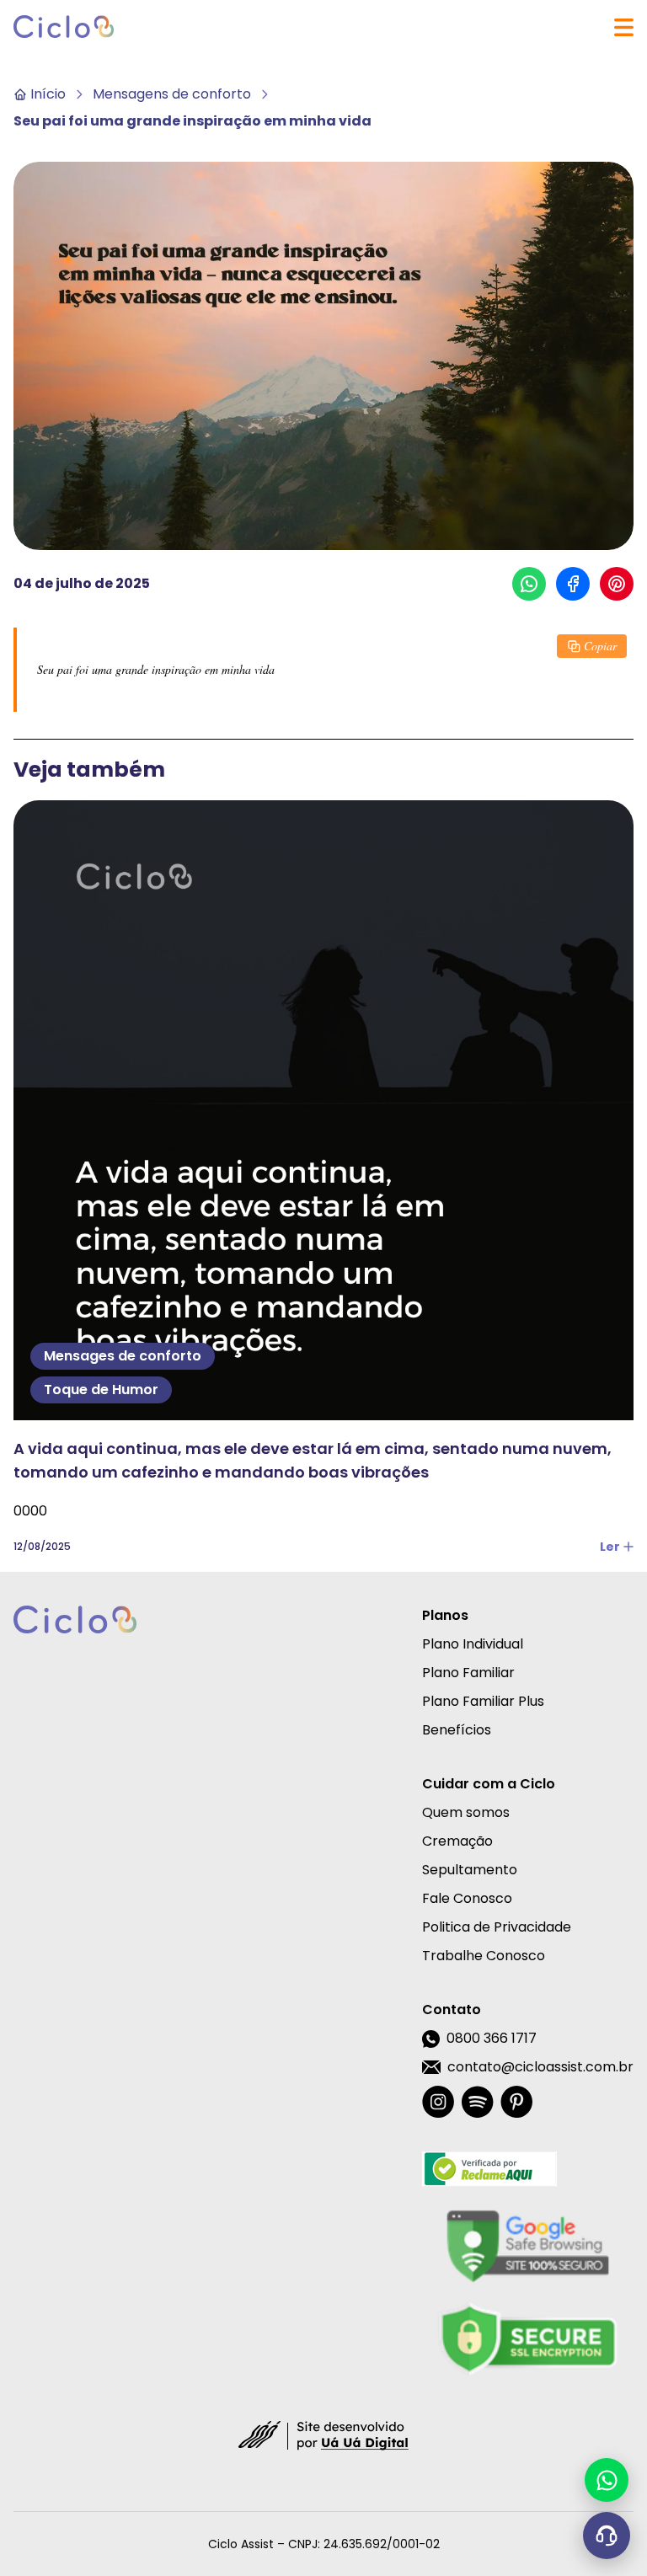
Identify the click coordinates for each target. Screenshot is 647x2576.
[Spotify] (477, 2102)
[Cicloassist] (64, 27)
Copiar (600, 646)
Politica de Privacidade (497, 1927)
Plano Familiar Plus (483, 1701)
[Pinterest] (516, 2102)
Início (48, 94)
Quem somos (466, 1812)
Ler (610, 1547)
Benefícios (457, 1730)
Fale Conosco (467, 1898)
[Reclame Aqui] (528, 2169)
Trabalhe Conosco (484, 1956)
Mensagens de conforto (172, 94)
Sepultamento (470, 1870)
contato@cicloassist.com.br (540, 2067)
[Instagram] (438, 2102)
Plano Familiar (468, 1673)
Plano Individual (473, 1644)
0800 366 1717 (492, 2038)
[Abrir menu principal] (624, 27)
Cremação (457, 1841)
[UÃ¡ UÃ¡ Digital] (323, 2434)
